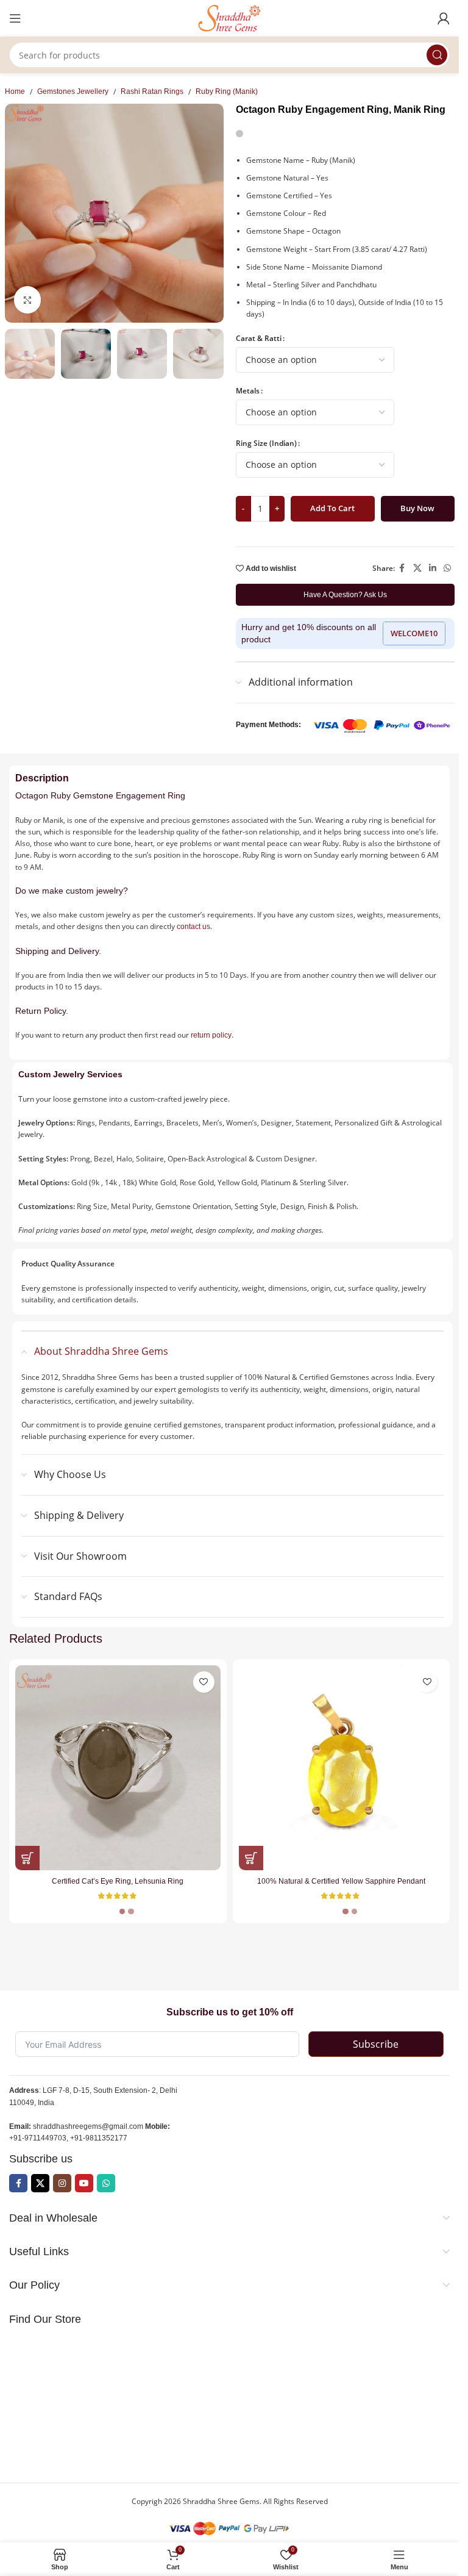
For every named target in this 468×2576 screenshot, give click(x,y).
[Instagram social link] (62, 2183)
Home (15, 91)
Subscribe (376, 2044)
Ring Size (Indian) (266, 443)
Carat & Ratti (259, 338)
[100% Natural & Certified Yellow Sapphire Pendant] (342, 1768)
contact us (193, 927)
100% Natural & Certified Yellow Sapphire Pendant (341, 1881)
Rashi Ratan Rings (152, 91)
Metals (248, 391)
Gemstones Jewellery (73, 91)
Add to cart (332, 508)
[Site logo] (230, 18)
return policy (211, 1035)
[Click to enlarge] (28, 300)
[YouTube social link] (84, 2183)
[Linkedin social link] (433, 568)
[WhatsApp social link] (447, 568)
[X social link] (417, 568)
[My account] (444, 18)
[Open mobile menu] (15, 18)
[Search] (437, 55)
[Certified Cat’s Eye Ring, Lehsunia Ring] (118, 1768)
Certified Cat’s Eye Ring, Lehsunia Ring (118, 1881)
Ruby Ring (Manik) (227, 91)
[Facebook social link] (402, 568)
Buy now (417, 508)
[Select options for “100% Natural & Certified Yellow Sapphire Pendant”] (251, 1858)
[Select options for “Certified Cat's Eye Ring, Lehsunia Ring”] (27, 1858)
